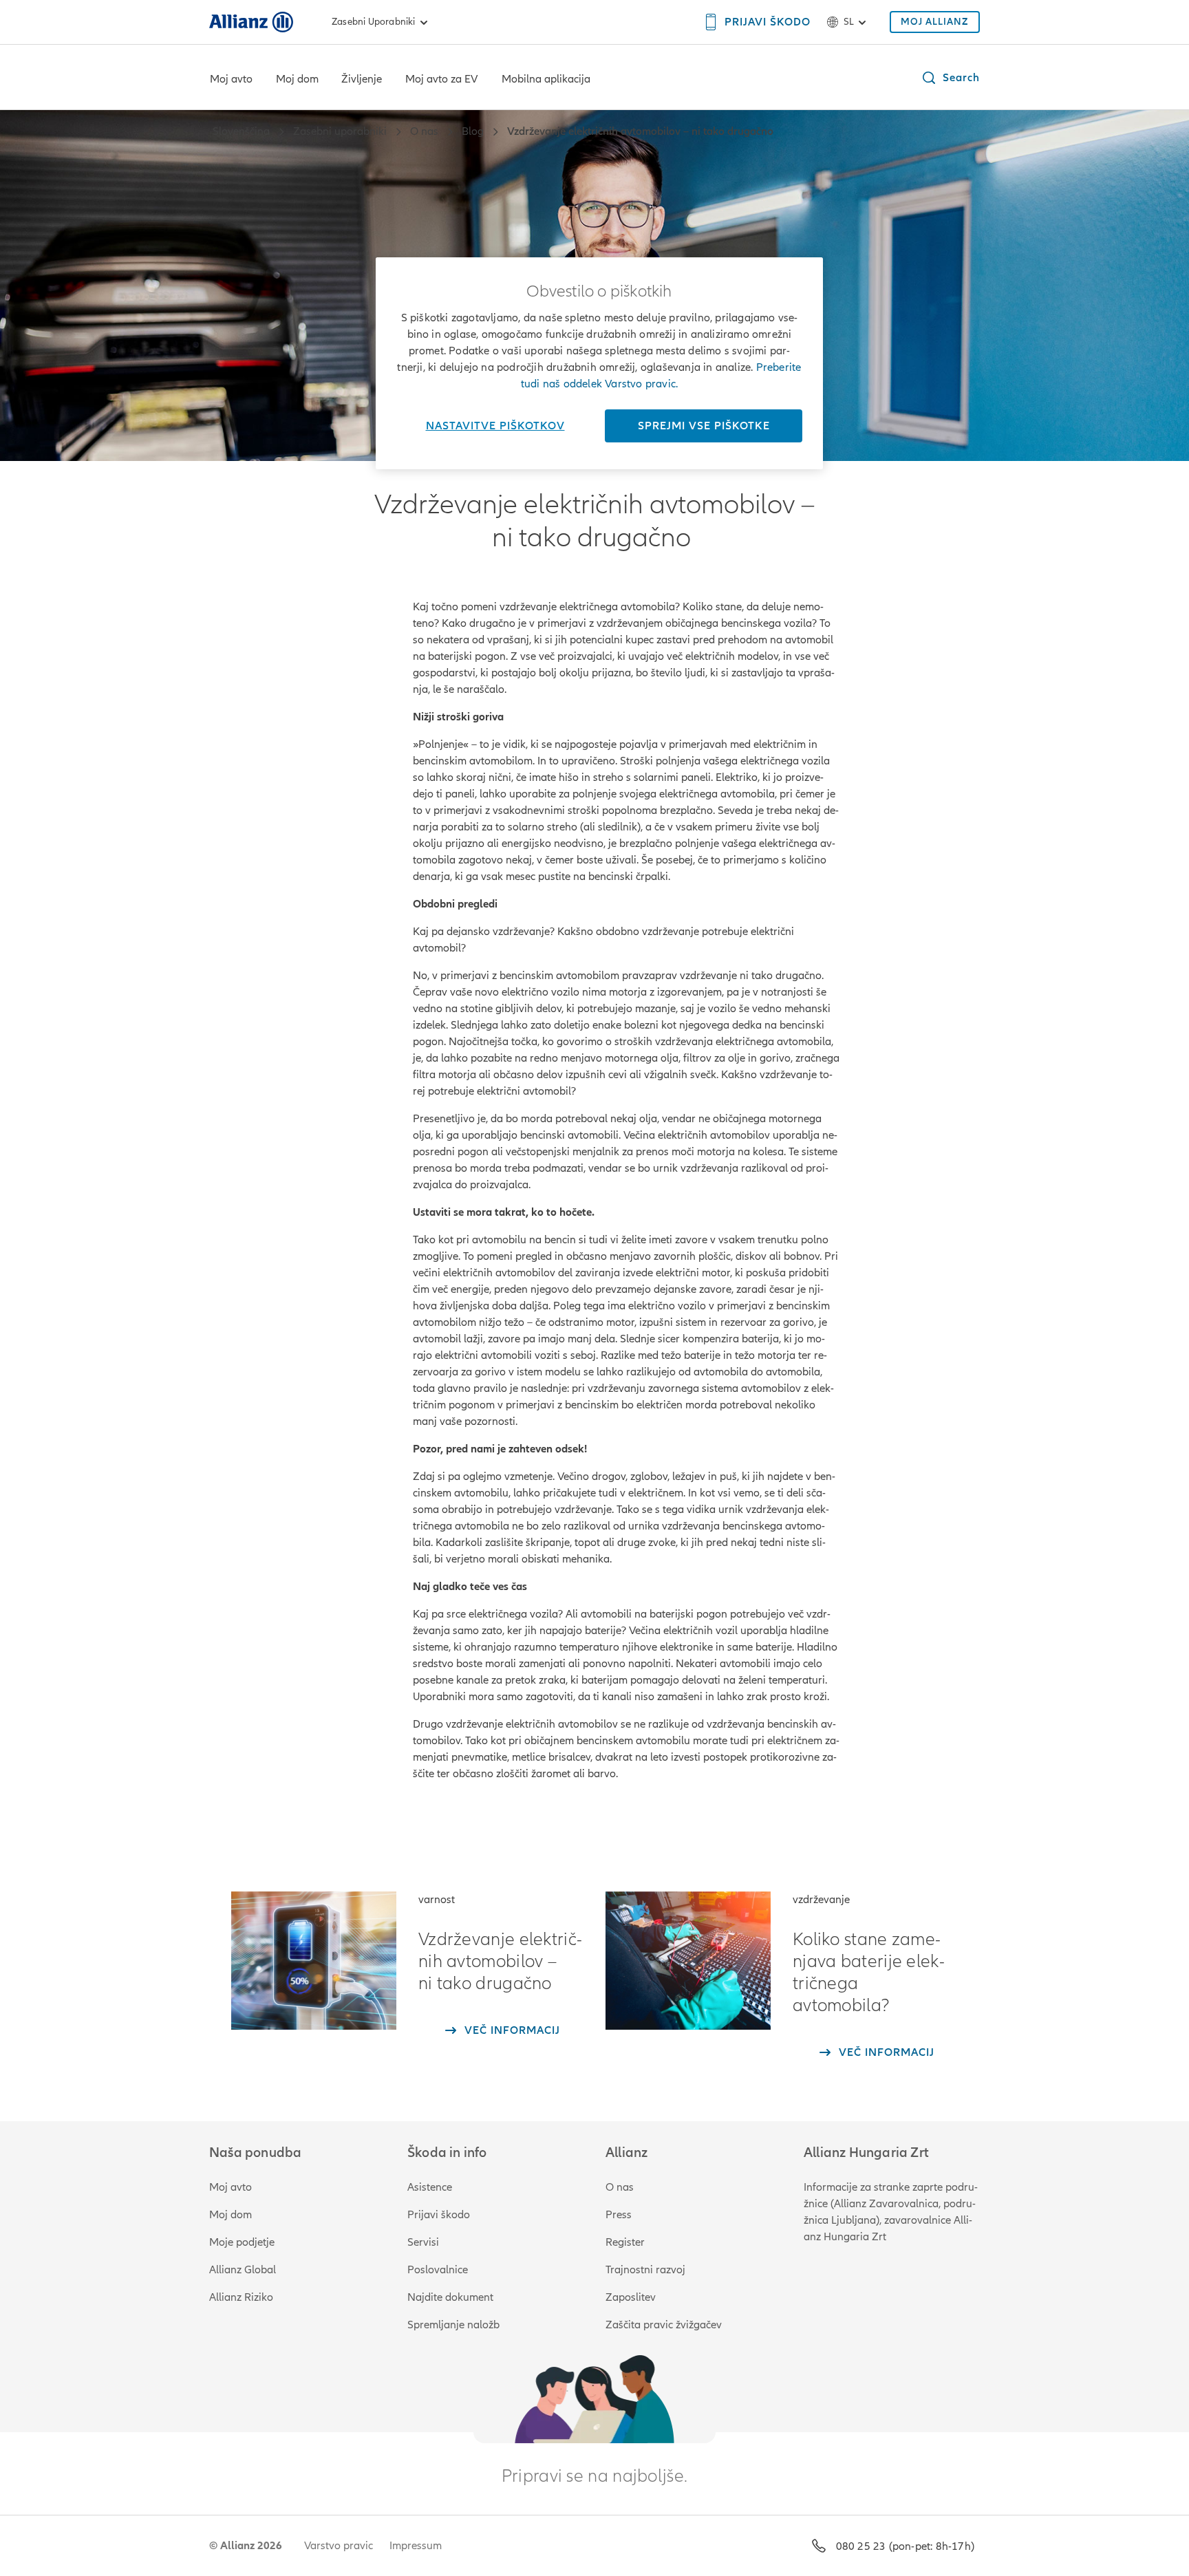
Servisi (423, 2242)
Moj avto (231, 79)
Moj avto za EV (441, 79)
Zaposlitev (631, 2297)
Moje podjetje (242, 2242)
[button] (950, 78)
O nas (620, 2187)
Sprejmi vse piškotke (704, 426)
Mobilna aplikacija (546, 79)
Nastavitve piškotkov (495, 426)
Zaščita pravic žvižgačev (664, 2325)
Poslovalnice (438, 2270)
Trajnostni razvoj (645, 2270)
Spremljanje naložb (453, 2325)
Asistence (430, 2187)
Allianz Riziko (241, 2297)
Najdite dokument (450, 2297)
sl (849, 22)
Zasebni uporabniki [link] (374, 22)
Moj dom (297, 79)
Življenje (362, 79)
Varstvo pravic (339, 2546)
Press (619, 2215)
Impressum (416, 2546)
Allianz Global (243, 2270)
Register (625, 2242)
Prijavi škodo (439, 2215)
